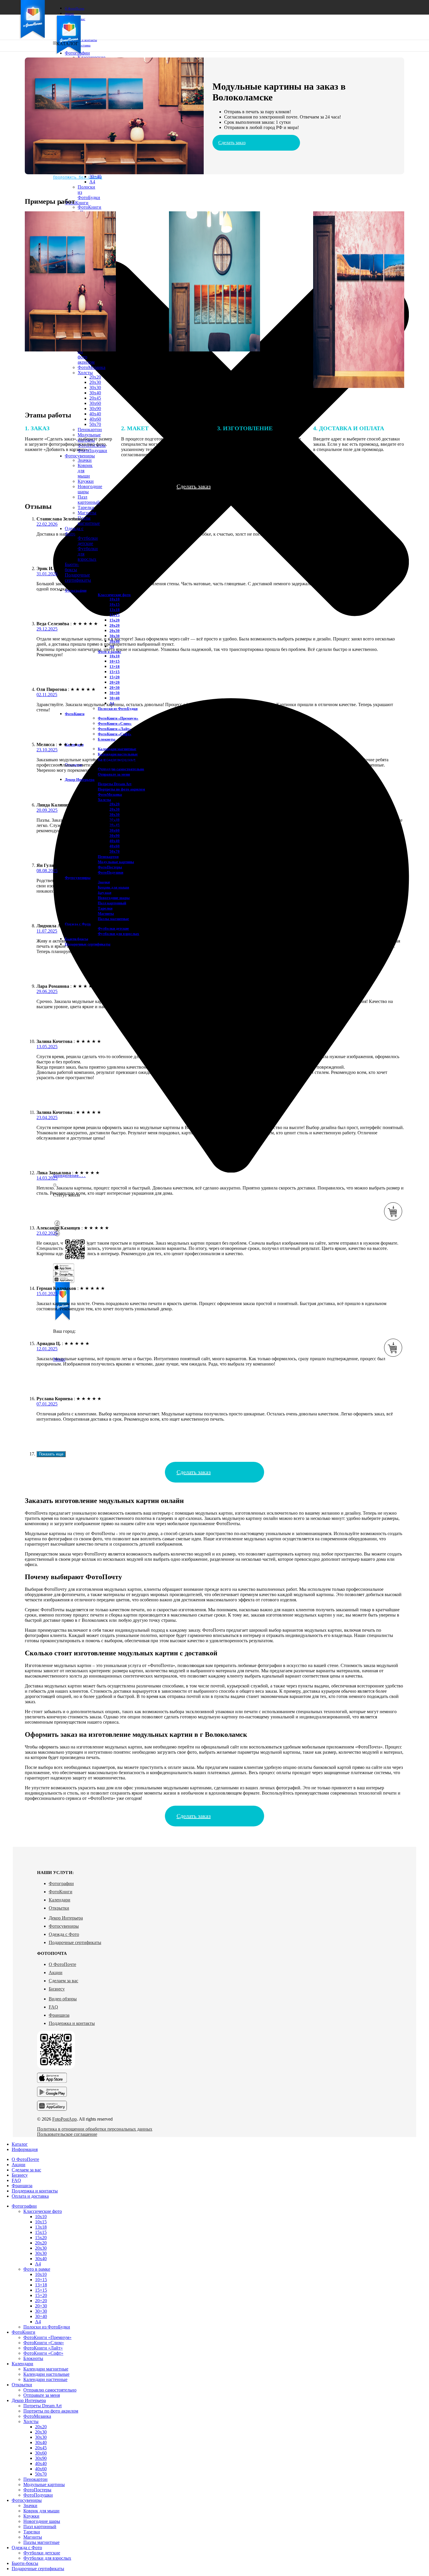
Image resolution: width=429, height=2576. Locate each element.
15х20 (115, 620)
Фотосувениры (64, 1926)
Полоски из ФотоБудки (118, 709)
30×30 (115, 693)
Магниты (87, 513)
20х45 (95, 398)
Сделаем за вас (63, 1981)
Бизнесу (57, 1989)
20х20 (95, 377)
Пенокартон (108, 857)
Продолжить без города (78, 177)
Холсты (85, 373)
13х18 (115, 610)
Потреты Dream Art (115, 784)
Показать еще (51, 1454)
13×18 (115, 667)
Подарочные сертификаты (75, 1942)
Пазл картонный (89, 500)
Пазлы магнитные (89, 521)
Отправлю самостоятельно (121, 769)
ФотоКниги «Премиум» (89, 210)
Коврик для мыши (41, 2511)
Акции (56, 1973)
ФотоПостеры (110, 867)
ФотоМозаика (91, 367)
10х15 (115, 604)
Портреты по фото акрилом (121, 789)
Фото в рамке (37, 2269)
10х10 (115, 599)
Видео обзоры (63, 1999)
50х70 (95, 424)
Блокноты (107, 739)
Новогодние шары (114, 898)
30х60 (95, 403)
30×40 (95, 176)
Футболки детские (88, 541)
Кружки (86, 481)
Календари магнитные (117, 749)
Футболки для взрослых (118, 934)
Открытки (59, 1908)
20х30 (95, 382)
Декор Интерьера (66, 1918)
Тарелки (86, 507)
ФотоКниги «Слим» (115, 723)
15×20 (115, 677)
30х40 (95, 393)
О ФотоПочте (62, 1964)
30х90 (95, 409)
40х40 (95, 414)
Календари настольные (118, 754)
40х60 (95, 419)
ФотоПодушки (110, 872)
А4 (38, 2264)
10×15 (115, 661)
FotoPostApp (64, 2119)
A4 (92, 182)
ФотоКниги (61, 1892)
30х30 (95, 387)
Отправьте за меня (114, 774)
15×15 (115, 672)
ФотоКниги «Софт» (115, 734)
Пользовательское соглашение (67, 2134)
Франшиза (59, 2015)
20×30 (115, 688)
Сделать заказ (232, 143)
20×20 (115, 682)
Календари (60, 1900)
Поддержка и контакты (72, 2023)
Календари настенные (45, 2379)
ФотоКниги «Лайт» (114, 729)
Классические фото (114, 595)
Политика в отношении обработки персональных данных (95, 2129)
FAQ (53, 2007)
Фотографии (61, 1883)
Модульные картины (116, 862)
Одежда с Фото (64, 1934)
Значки (30, 2506)
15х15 (115, 615)
